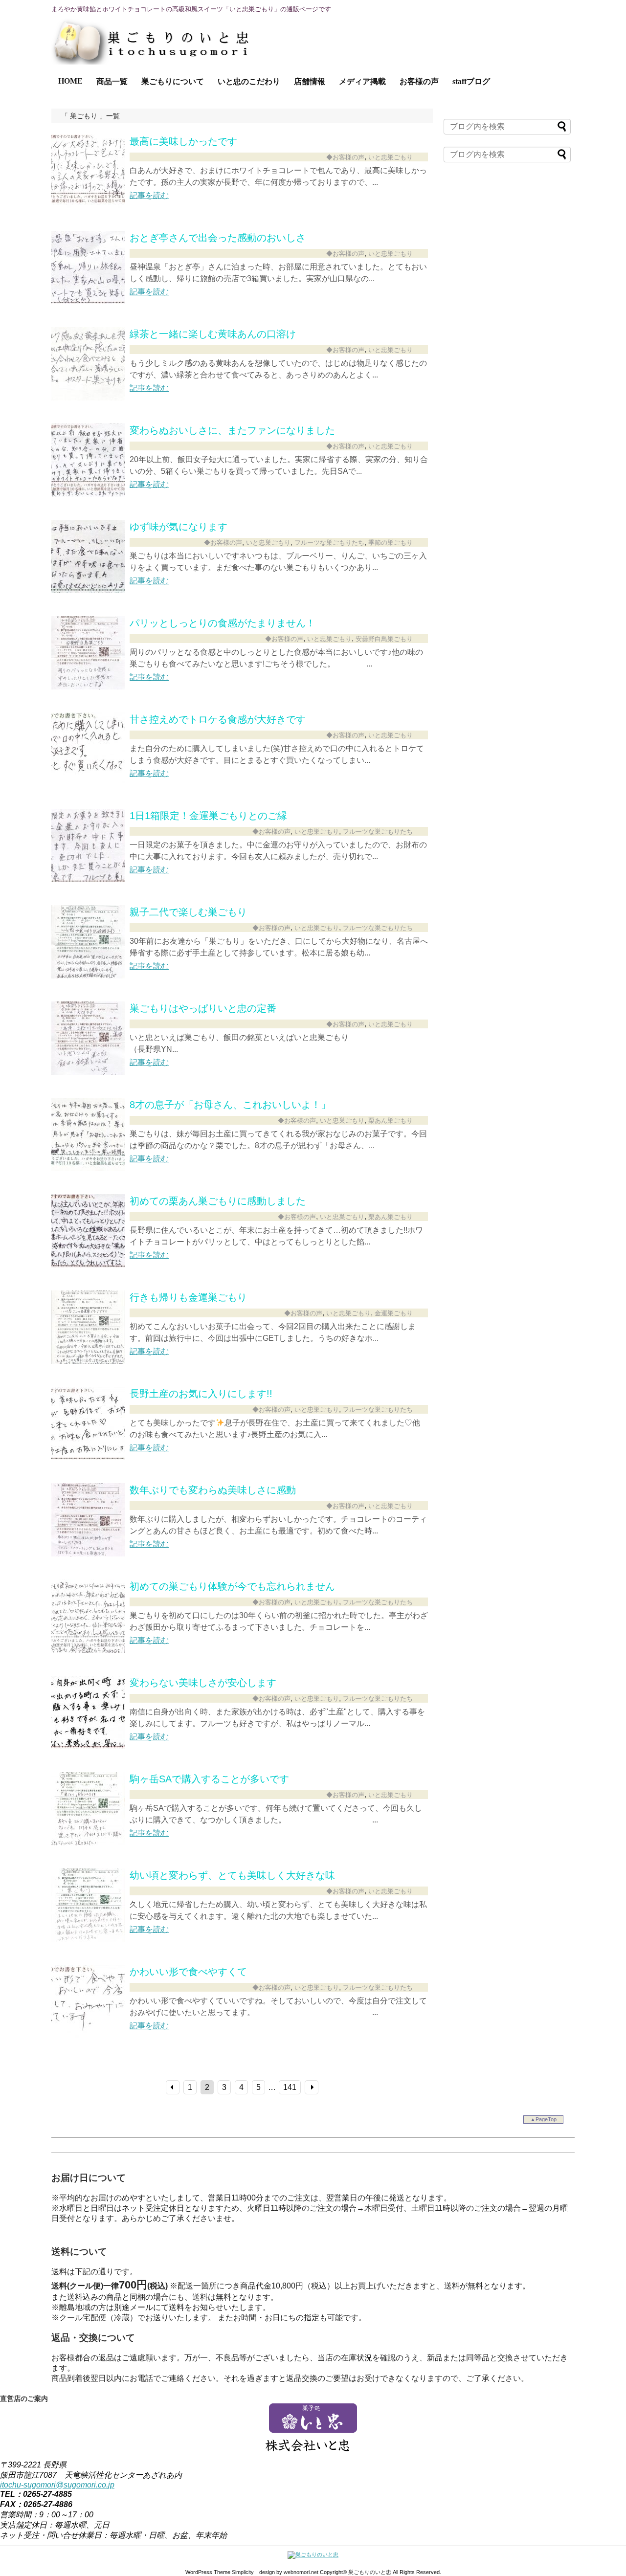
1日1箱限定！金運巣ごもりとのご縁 (208, 816)
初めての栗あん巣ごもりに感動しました (218, 1201)
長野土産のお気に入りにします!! (201, 1394)
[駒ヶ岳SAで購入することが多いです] (88, 1843)
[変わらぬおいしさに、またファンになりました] (88, 494)
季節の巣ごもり (391, 543)
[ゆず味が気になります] (88, 590)
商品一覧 (112, 81)
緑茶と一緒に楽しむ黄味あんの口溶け (213, 334)
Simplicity (243, 2572)
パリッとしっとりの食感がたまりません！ (223, 623)
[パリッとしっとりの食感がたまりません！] (88, 687)
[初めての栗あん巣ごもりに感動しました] (88, 1265)
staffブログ (471, 81)
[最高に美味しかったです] (88, 205)
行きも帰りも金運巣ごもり (188, 1297)
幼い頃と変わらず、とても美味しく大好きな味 (232, 1875)
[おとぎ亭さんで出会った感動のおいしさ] (88, 301)
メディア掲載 (362, 81)
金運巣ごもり (394, 1313)
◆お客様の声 (345, 157)
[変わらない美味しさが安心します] (88, 1746)
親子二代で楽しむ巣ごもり (188, 912)
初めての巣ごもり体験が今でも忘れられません (232, 1586)
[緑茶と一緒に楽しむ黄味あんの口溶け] (88, 398)
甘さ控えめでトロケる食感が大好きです (218, 719)
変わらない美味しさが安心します (203, 1683)
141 (290, 2087)
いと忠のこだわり (249, 81)
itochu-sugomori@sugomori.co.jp (57, 2485)
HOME (70, 81)
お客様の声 (419, 81)
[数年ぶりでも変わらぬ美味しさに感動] (88, 1554)
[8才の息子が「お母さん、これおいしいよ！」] (88, 1168)
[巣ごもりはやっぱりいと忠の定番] (88, 1072)
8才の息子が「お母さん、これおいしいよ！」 (230, 1105)
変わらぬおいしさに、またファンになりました (232, 430)
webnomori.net (301, 2572)
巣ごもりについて (173, 81)
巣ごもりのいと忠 (370, 2572)
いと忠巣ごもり (391, 157)
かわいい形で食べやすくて (188, 1972)
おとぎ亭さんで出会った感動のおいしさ (218, 238)
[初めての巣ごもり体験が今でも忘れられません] (88, 1650)
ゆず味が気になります (179, 527)
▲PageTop (543, 2119)
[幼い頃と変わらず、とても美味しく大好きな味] (88, 1939)
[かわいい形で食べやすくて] (88, 2035)
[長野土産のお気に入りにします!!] (88, 1457)
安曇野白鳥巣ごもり (384, 639)
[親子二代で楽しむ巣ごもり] (88, 976)
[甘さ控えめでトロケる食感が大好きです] (88, 783)
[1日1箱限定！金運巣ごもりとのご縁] (88, 879)
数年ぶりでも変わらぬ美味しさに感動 (213, 1490)
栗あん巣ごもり (391, 1121)
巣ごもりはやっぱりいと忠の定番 (203, 1008)
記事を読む (149, 195)
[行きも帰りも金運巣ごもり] (88, 1361)
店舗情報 (310, 81)
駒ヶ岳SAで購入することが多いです (209, 1779)
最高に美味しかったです (183, 141)
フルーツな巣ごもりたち (329, 543)
